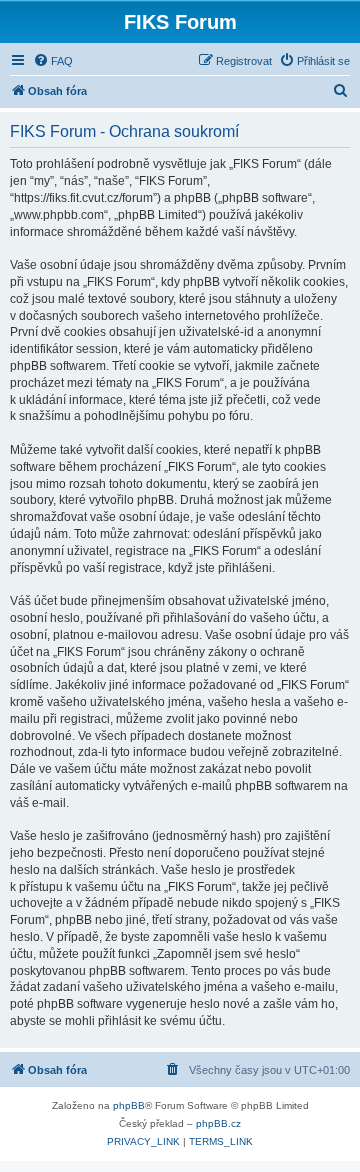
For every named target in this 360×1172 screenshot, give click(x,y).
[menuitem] (53, 61)
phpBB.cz (218, 1123)
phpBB (129, 1105)
